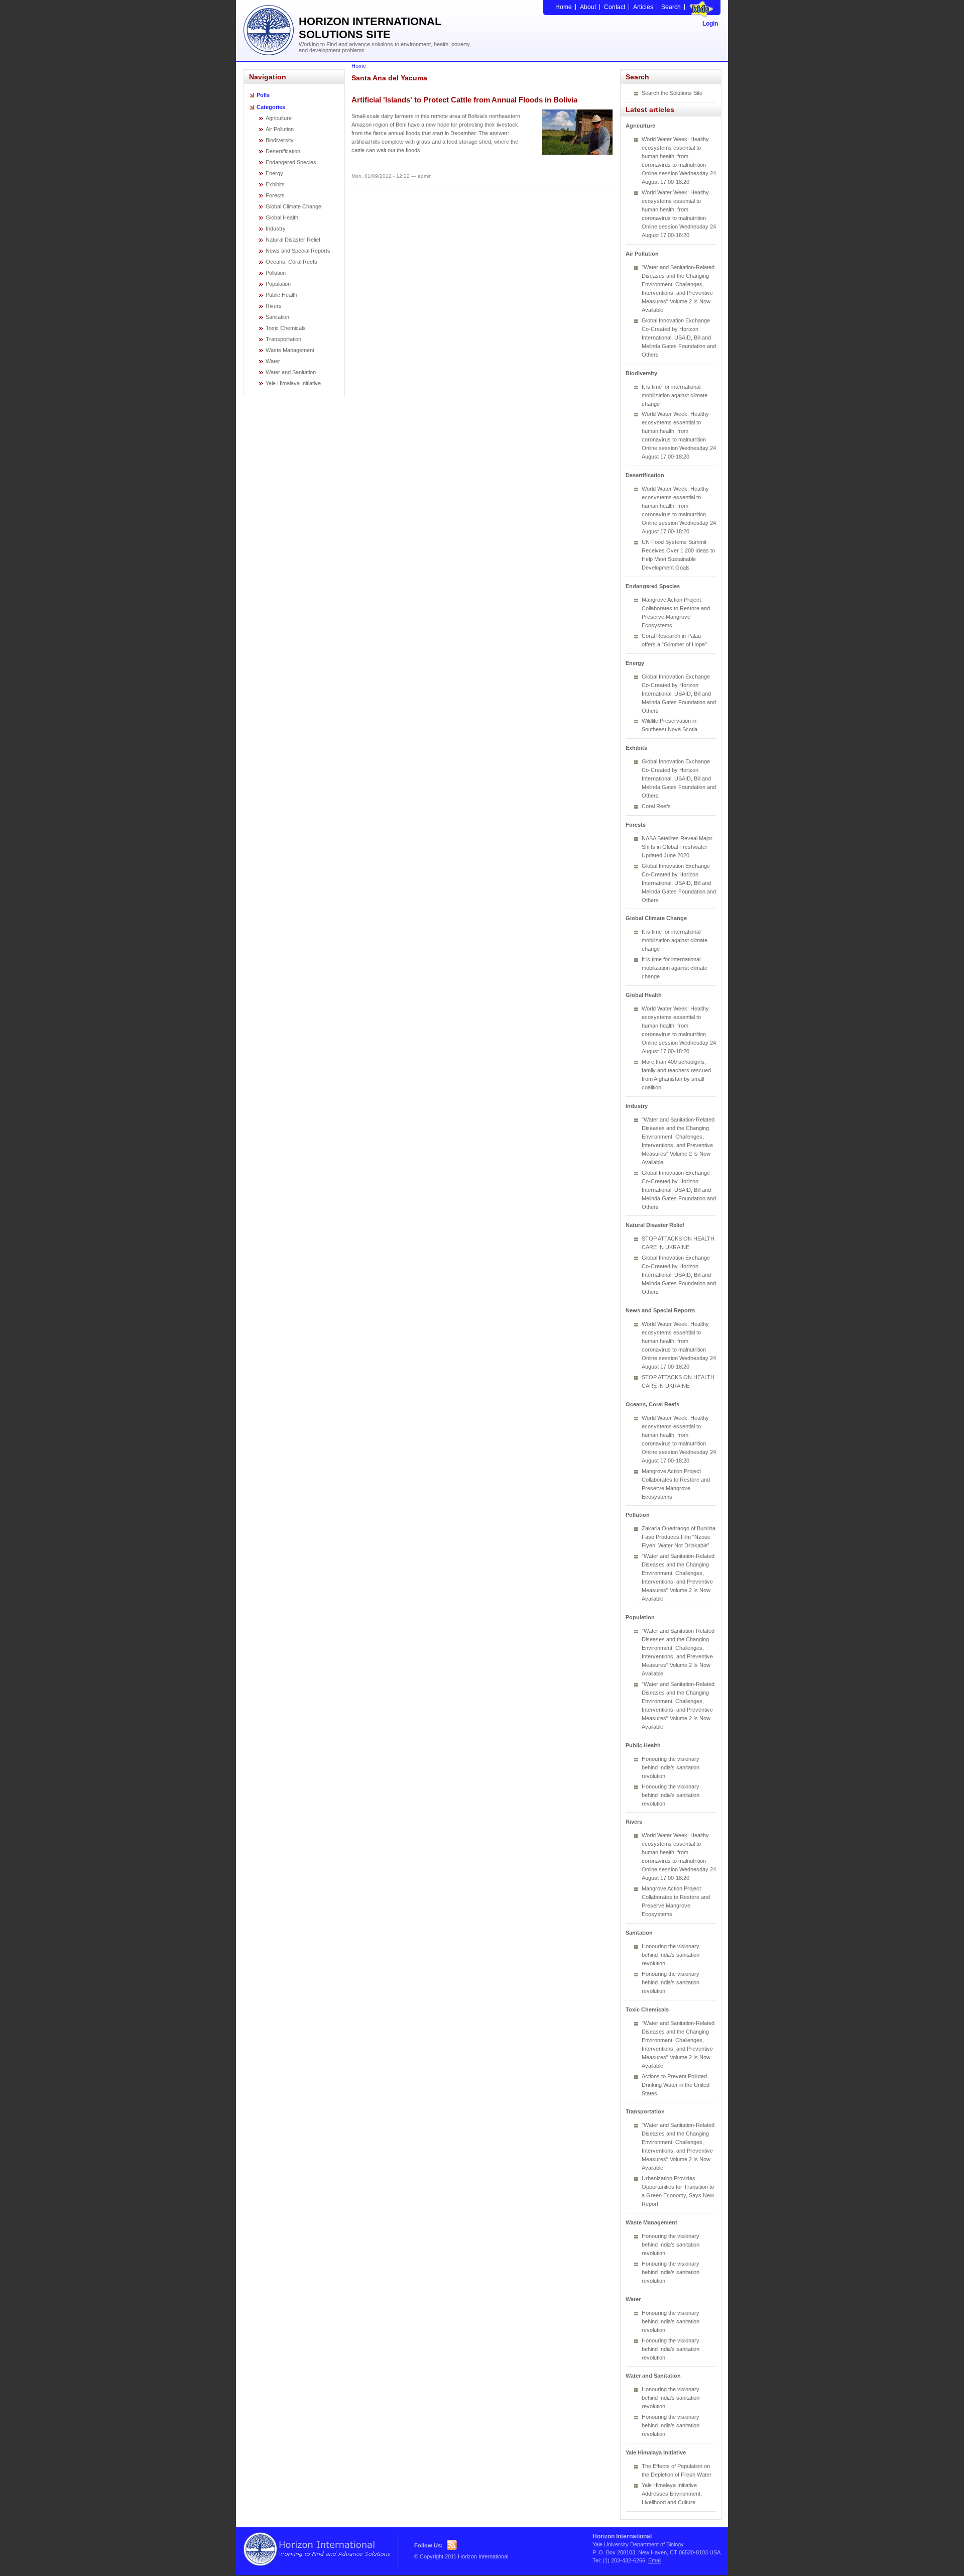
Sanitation (277, 317)
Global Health (282, 217)
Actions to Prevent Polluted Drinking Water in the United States (676, 2085)
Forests (275, 195)
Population (278, 284)
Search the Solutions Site (672, 93)
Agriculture (279, 118)
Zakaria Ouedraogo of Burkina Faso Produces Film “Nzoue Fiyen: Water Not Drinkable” (679, 1537)
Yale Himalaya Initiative (293, 383)
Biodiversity (280, 140)
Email (655, 2560)
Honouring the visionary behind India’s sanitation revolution (671, 1767)
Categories (271, 107)
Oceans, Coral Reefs (291, 262)
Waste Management (290, 350)
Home (564, 7)
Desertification (283, 151)
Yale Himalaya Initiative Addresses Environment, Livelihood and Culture (672, 2494)
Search (671, 7)
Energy (274, 173)
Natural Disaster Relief (293, 240)
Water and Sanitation (291, 372)
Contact (615, 7)
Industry (276, 229)
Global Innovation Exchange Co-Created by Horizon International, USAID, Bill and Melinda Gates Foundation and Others (679, 338)
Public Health (281, 295)
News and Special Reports (298, 251)
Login (710, 24)
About (588, 7)
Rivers (274, 306)
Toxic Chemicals (286, 328)
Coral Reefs (656, 806)
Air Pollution (280, 129)
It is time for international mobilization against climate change (675, 395)
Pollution (276, 273)
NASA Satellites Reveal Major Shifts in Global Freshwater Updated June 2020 (677, 847)
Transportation (283, 339)
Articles (643, 7)
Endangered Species (291, 162)
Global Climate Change (293, 206)
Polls (263, 95)
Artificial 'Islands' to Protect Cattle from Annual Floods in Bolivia (464, 100)
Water (273, 361)
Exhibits (275, 184)
